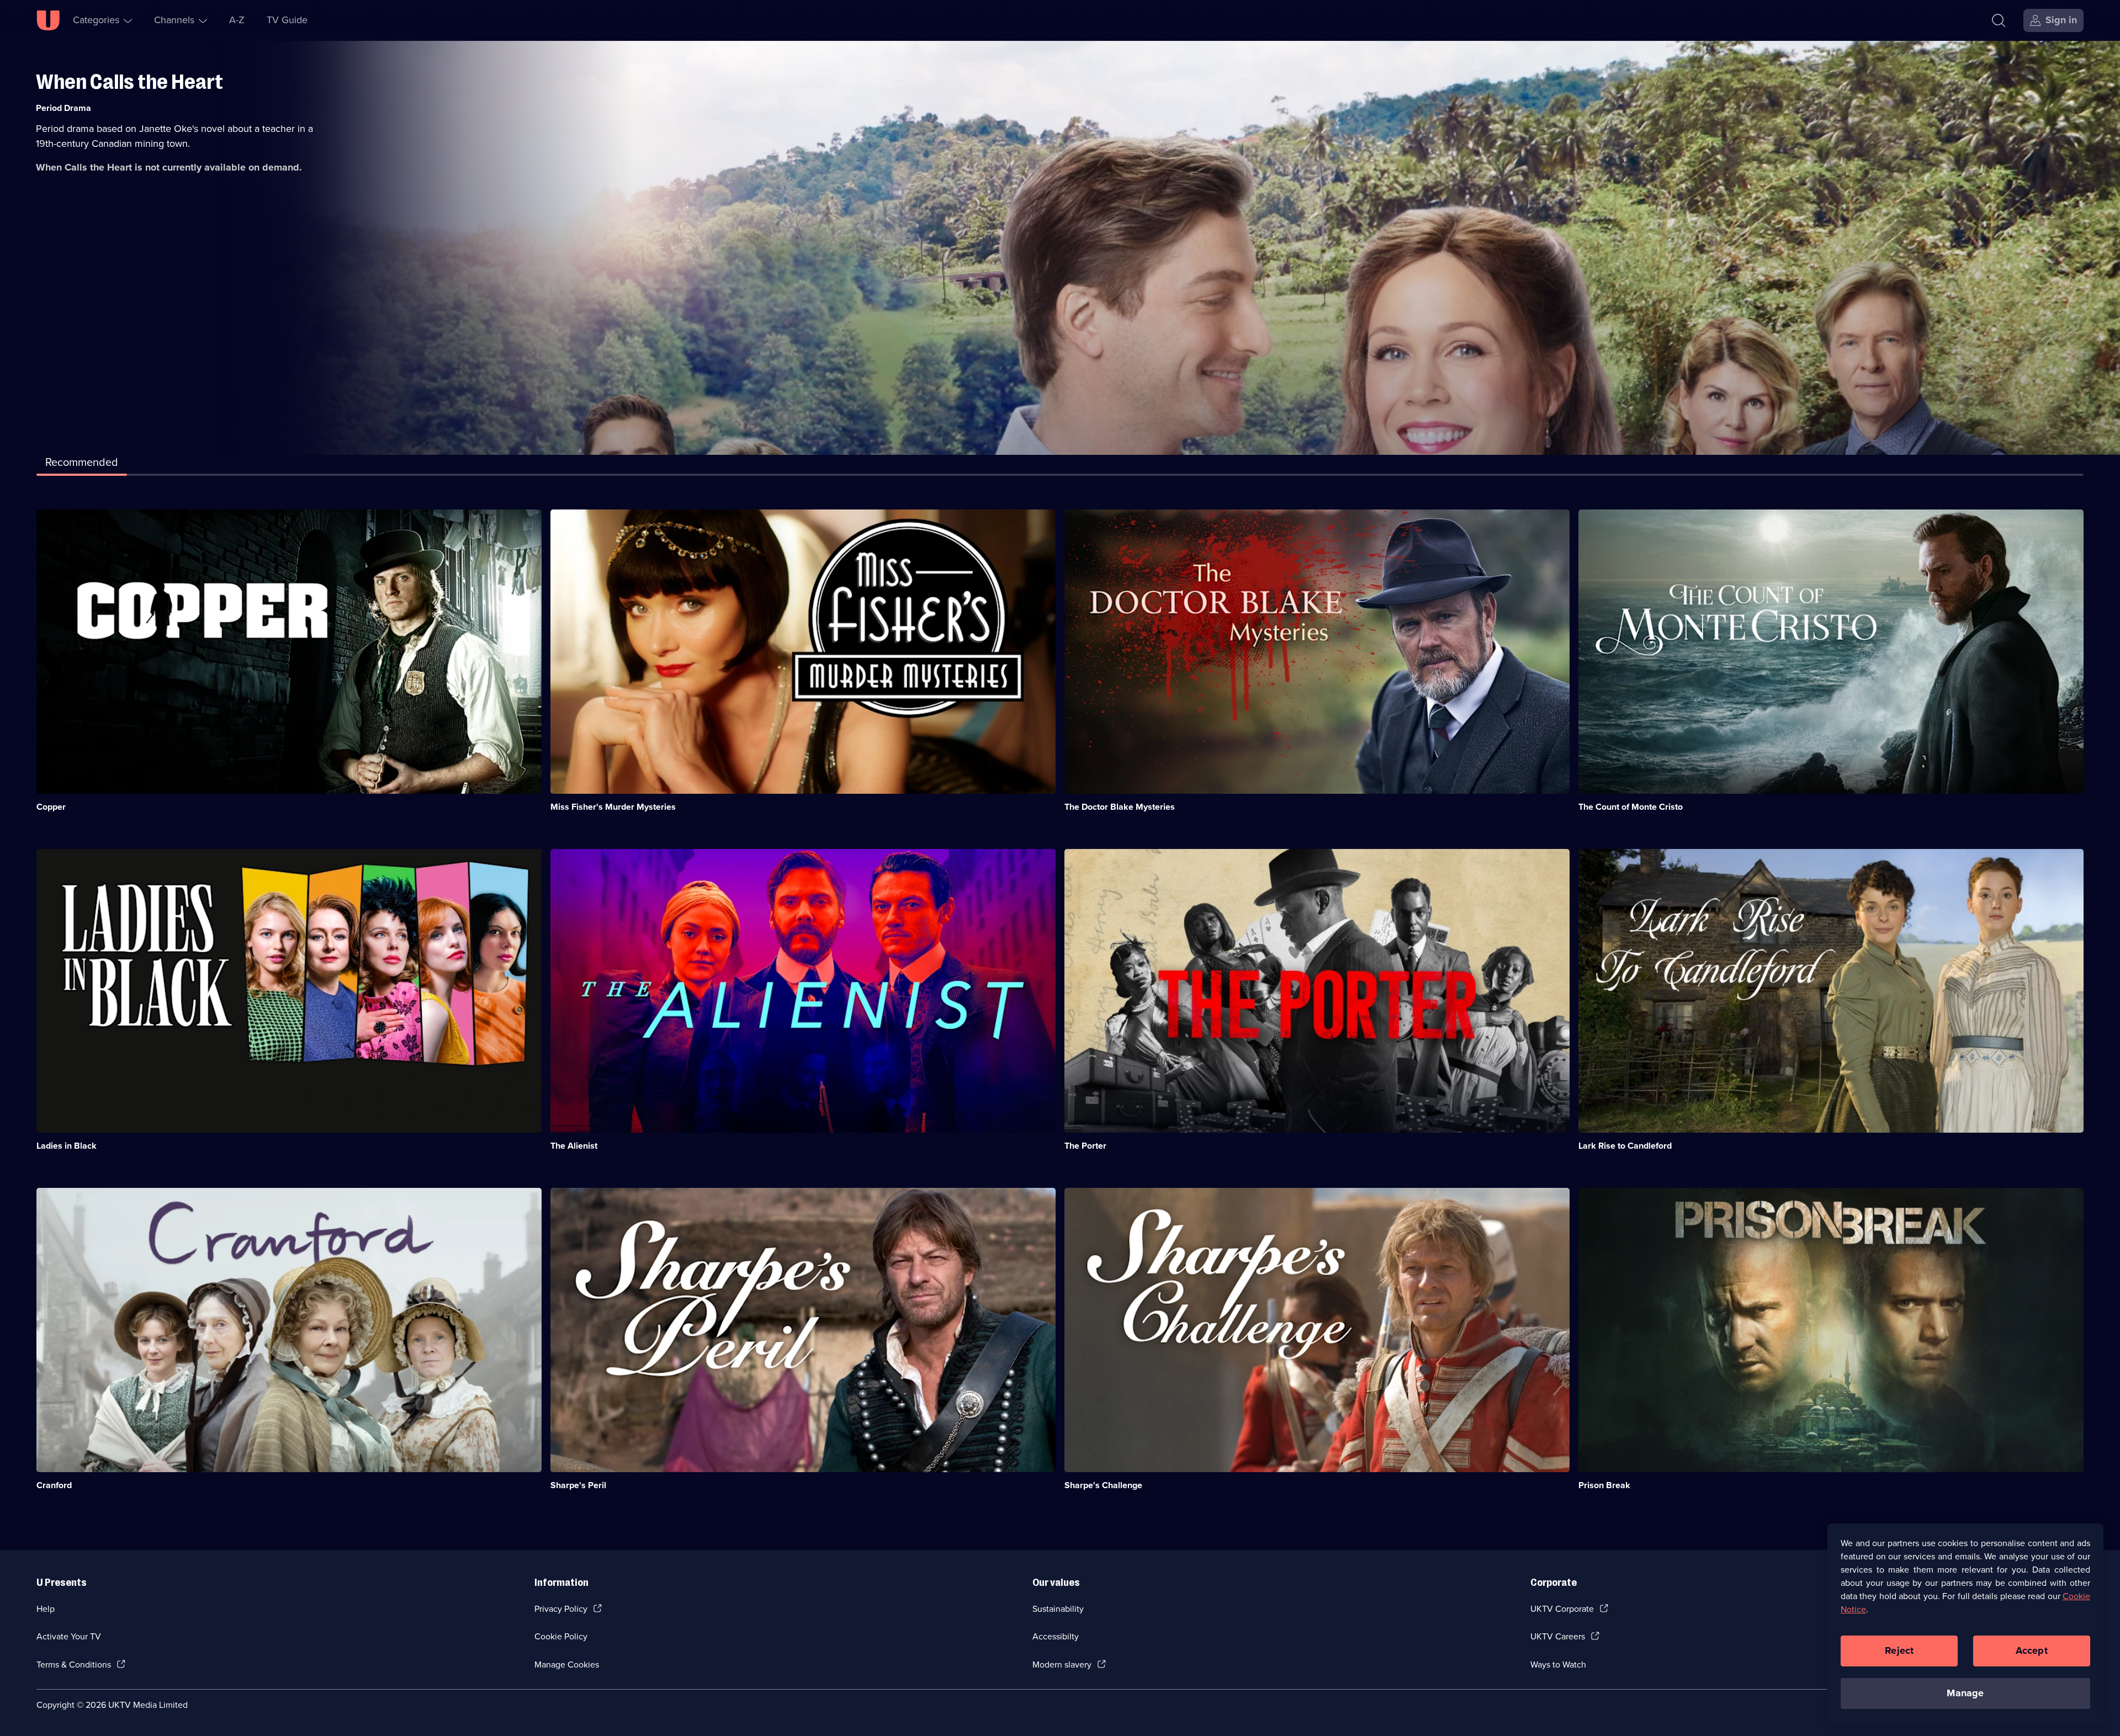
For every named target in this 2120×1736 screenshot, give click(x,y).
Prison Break (1604, 1485)
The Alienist (574, 1146)
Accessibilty (1056, 1636)
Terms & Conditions (74, 1665)
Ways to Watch (1558, 1665)
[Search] (1999, 20)
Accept (2032, 1650)
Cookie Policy (561, 1636)
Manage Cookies (567, 1665)
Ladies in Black (67, 1146)
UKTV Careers (1558, 1636)
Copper (51, 807)
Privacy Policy (561, 1609)
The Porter (1085, 1146)
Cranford (54, 1485)
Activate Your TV (69, 1636)
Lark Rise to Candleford (1625, 1146)
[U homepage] (48, 20)
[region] (1965, 1624)
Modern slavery (1062, 1665)
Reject (1899, 1650)
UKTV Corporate (1562, 1609)
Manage (1965, 1693)
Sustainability (1058, 1609)
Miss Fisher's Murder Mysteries (613, 807)
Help (46, 1609)
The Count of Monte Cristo (1631, 807)
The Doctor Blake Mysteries (1120, 807)
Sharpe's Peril (578, 1485)
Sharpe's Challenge (1103, 1485)
